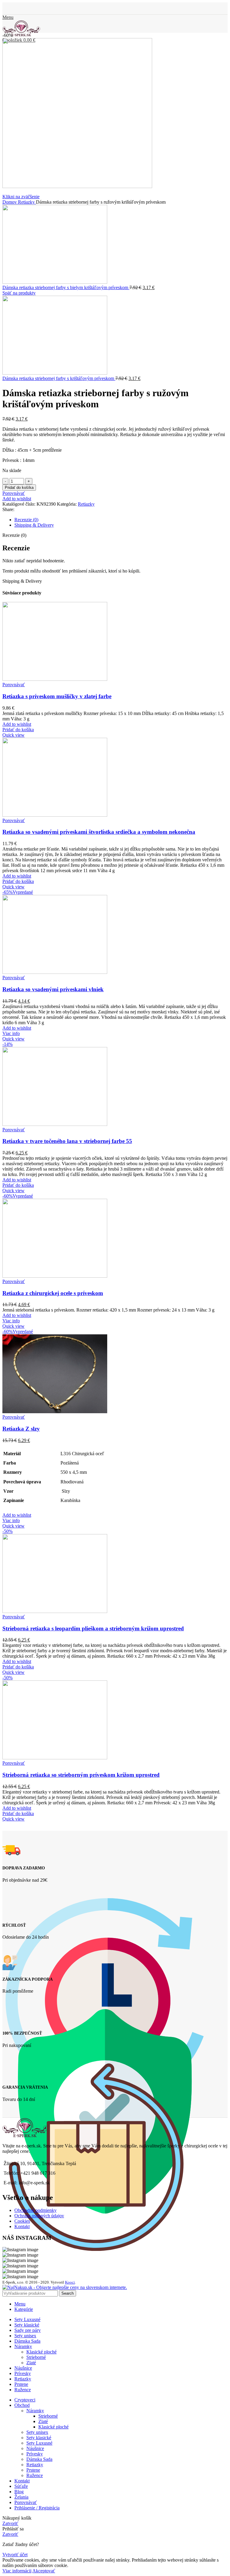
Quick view (13, 735)
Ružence (35, 2475)
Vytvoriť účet (15, 2555)
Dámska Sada (39, 2459)
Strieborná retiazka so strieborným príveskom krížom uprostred (81, 1775)
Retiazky (27, 202)
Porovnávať (26, 2502)
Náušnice (35, 2448)
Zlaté (31, 2363)
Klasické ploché (41, 2352)
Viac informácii (17, 2571)
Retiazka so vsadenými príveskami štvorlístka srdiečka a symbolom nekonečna (99, 832)
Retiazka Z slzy (21, 1429)
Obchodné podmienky (35, 2210)
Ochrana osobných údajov (39, 2216)
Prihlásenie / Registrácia (37, 2508)
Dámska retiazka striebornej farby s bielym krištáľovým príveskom (66, 287)
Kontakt (22, 2226)
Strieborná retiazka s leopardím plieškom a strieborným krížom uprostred (93, 1628)
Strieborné (36, 2357)
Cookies (22, 2221)
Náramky (35, 2411)
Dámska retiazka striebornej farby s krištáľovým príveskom (59, 378)
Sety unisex (37, 2432)
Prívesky (35, 2454)
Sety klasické (39, 2438)
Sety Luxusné (39, 2443)
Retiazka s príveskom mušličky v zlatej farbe (57, 696)
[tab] (121, 520)
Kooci (70, 2282)
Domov (10, 202)
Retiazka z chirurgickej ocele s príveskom (53, 1293)
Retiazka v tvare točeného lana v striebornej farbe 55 (67, 1141)
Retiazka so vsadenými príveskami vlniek (53, 989)
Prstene (33, 2470)
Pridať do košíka (19, 488)
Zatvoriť (10, 2523)
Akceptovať (44, 2571)
